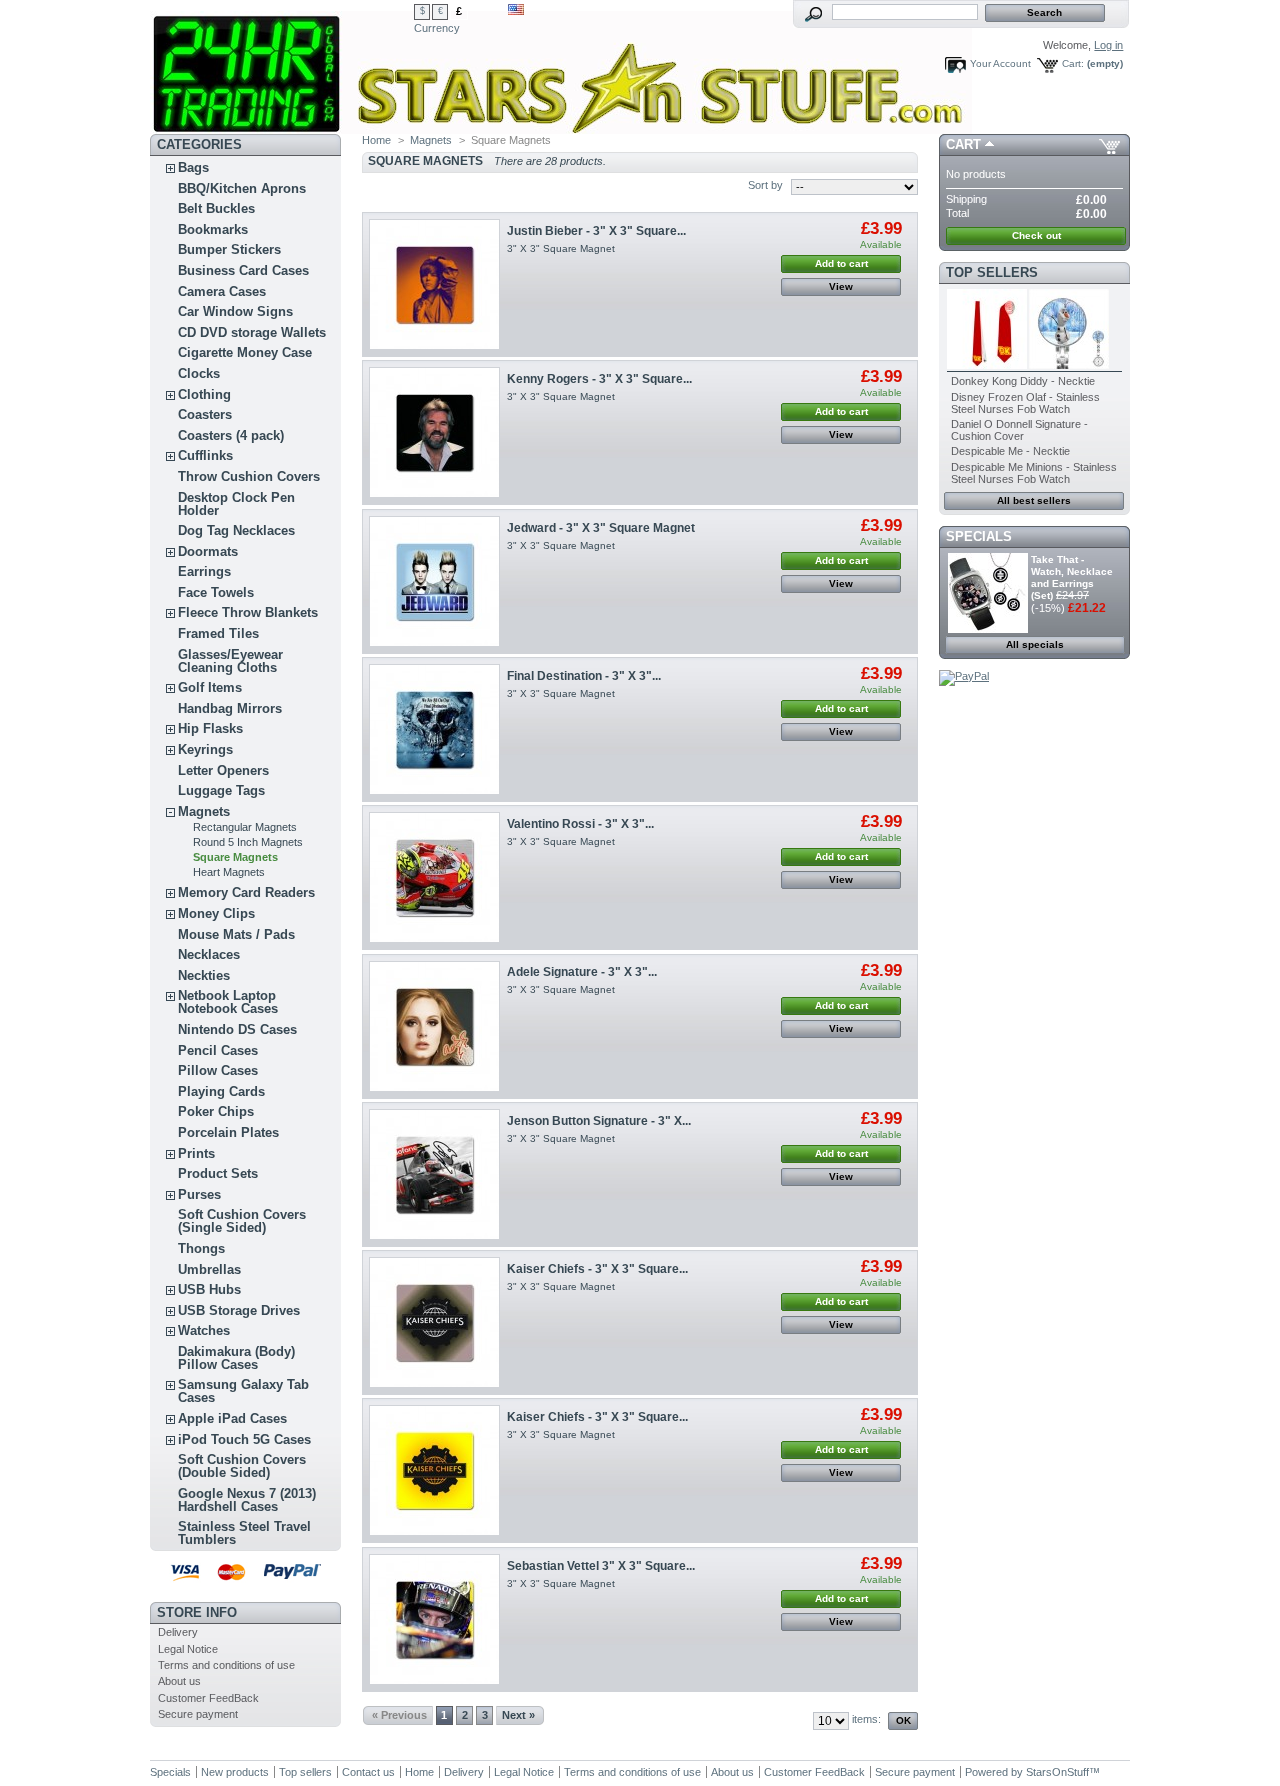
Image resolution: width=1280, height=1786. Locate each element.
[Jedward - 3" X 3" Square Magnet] (434, 581)
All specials (1035, 644)
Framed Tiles (218, 633)
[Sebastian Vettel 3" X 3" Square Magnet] (434, 1619)
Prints (196, 1153)
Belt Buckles (216, 208)
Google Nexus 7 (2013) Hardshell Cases (247, 1500)
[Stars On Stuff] (282, 67)
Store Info (197, 1612)
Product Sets (218, 1173)
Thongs (201, 1248)
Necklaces (209, 954)
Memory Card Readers (246, 892)
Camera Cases (222, 291)
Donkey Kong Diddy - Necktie (1023, 381)
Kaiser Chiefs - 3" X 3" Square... (597, 1269)
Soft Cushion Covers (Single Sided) (242, 1221)
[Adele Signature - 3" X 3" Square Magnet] (434, 1026)
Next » (518, 1715)
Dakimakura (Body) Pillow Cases (236, 1358)
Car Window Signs (235, 311)
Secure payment (198, 1714)
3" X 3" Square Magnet (561, 248)
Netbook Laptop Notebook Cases (228, 1002)
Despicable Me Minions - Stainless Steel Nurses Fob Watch (1034, 473)
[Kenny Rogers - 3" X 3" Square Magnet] (434, 432)
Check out (1036, 235)
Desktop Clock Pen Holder (236, 504)
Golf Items (210, 687)
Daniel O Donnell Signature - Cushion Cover (1019, 430)
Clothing (204, 394)
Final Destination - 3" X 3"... (584, 676)
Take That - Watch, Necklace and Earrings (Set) (1072, 577)
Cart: (1073, 63)
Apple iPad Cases (232, 1418)
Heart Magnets (229, 872)
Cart (963, 144)
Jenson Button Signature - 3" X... (599, 1121)
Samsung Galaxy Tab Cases (243, 1391)
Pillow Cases (218, 1070)
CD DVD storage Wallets (252, 332)
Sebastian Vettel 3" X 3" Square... (601, 1566)
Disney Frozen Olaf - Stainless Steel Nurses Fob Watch (1025, 403)
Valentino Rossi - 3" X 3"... (580, 824)
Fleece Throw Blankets (248, 612)
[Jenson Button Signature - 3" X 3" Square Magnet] (434, 1174)
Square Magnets (235, 857)
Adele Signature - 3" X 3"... (582, 972)
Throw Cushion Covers (249, 476)
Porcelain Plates (228, 1132)
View (841, 286)
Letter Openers (223, 770)
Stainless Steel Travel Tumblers (244, 1533)
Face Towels (216, 592)
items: (866, 1719)
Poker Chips (216, 1111)
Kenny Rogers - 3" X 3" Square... (599, 379)
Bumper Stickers (229, 249)
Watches (204, 1330)
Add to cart (841, 263)
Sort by (765, 185)
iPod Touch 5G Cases (244, 1439)
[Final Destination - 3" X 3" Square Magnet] (434, 729)
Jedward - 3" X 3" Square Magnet (601, 528)
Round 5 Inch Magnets (248, 842)
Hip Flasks (210, 728)
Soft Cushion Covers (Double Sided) (242, 1466)
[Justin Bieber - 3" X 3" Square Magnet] (434, 284)
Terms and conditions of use (226, 1665)
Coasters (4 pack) (231, 435)
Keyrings (205, 749)
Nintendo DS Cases (237, 1029)
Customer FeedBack (208, 1698)
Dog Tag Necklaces (236, 530)
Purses (199, 1194)
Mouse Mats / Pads (236, 934)
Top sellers (992, 272)
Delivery (178, 1632)
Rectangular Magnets (245, 827)
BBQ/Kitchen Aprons (242, 188)
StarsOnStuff (1057, 1772)
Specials (979, 536)
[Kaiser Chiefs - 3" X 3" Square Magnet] (434, 1322)
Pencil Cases (218, 1050)
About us (179, 1681)
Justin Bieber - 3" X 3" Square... (596, 231)
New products (235, 1772)
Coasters (205, 414)
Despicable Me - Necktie (1010, 451)
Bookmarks (213, 229)
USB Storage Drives (239, 1310)
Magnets (204, 811)
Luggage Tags (221, 790)
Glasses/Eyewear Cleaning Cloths (230, 661)
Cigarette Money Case (245, 352)
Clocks (199, 373)
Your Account (1000, 63)
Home (376, 140)
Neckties (204, 975)
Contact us (368, 1772)
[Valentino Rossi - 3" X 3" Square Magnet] (434, 877)
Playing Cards (221, 1091)
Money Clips (216, 913)
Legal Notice (188, 1649)
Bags (193, 167)
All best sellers (1034, 500)
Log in (1108, 45)
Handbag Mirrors (230, 708)
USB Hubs (209, 1289)
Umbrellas (209, 1269)
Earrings (204, 571)
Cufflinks (205, 455)
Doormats (208, 551)
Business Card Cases (243, 270)
